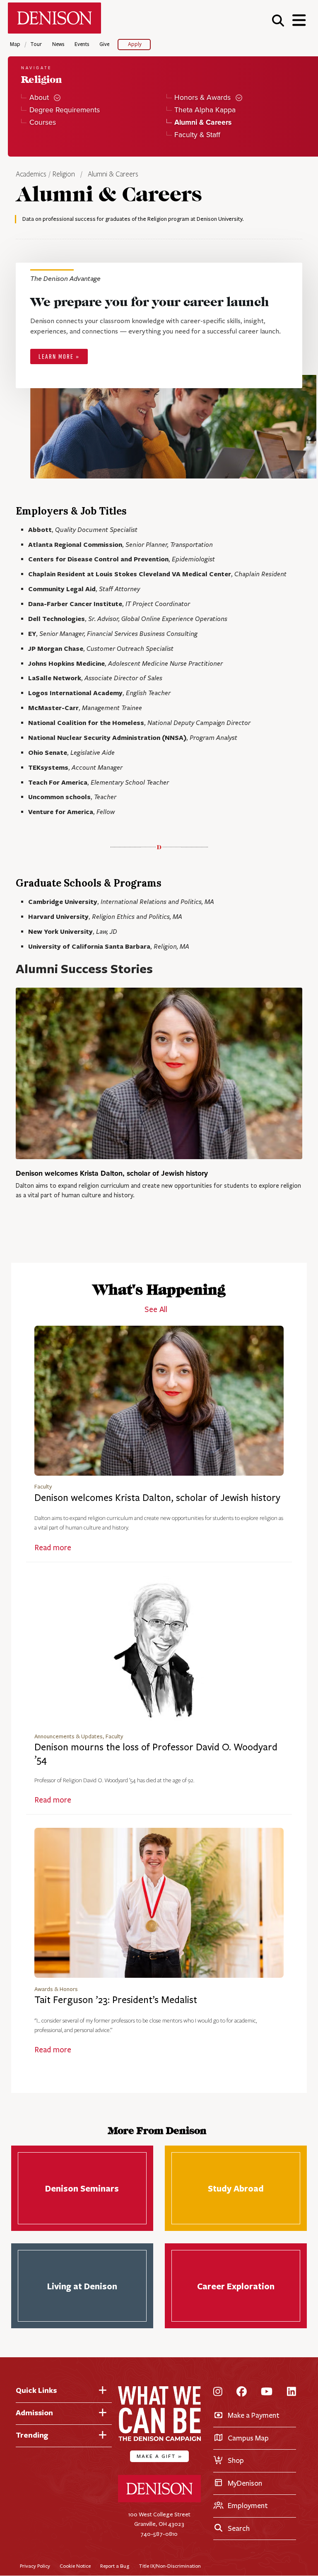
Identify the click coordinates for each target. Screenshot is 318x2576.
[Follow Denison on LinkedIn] (291, 2392)
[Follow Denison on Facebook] (242, 2392)
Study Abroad (236, 2188)
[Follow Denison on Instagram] (218, 2392)
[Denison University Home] (159, 2500)
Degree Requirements (64, 110)
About (39, 98)
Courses (42, 122)
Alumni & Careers (113, 174)
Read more (53, 1548)
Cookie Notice (75, 2566)
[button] (278, 20)
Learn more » (59, 357)
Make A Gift (159, 2456)
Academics (32, 174)
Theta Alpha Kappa (205, 110)
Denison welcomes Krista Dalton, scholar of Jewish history (112, 1173)
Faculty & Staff (197, 135)
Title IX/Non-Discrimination (170, 2566)
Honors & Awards (202, 98)
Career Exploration (236, 2286)
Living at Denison (82, 2286)
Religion (64, 174)
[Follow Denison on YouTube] (267, 2392)
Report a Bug (115, 2566)
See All (156, 1310)
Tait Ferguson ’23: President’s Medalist (116, 2000)
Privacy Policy (35, 2566)
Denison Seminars (82, 2188)
